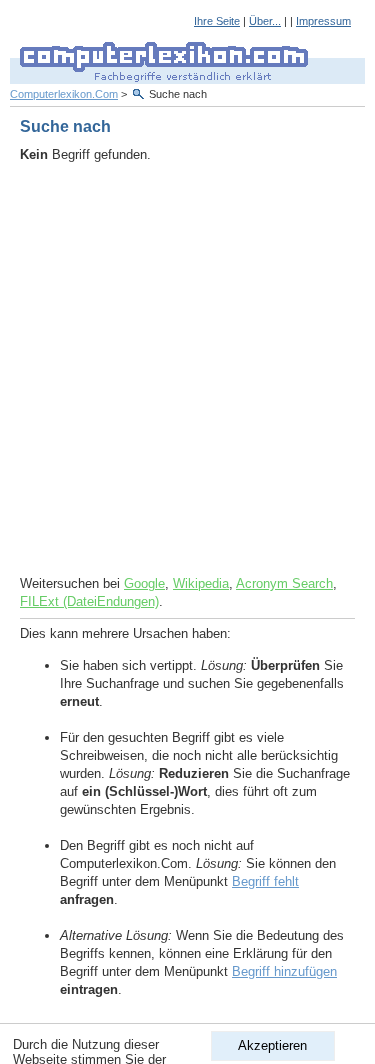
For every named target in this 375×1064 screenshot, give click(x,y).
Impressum (323, 21)
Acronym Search (284, 583)
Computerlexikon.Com (64, 94)
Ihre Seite (217, 21)
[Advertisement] (187, 369)
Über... (265, 21)
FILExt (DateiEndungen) (89, 601)
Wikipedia (201, 583)
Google (144, 583)
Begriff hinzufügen (284, 971)
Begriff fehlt (265, 881)
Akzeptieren (272, 1045)
